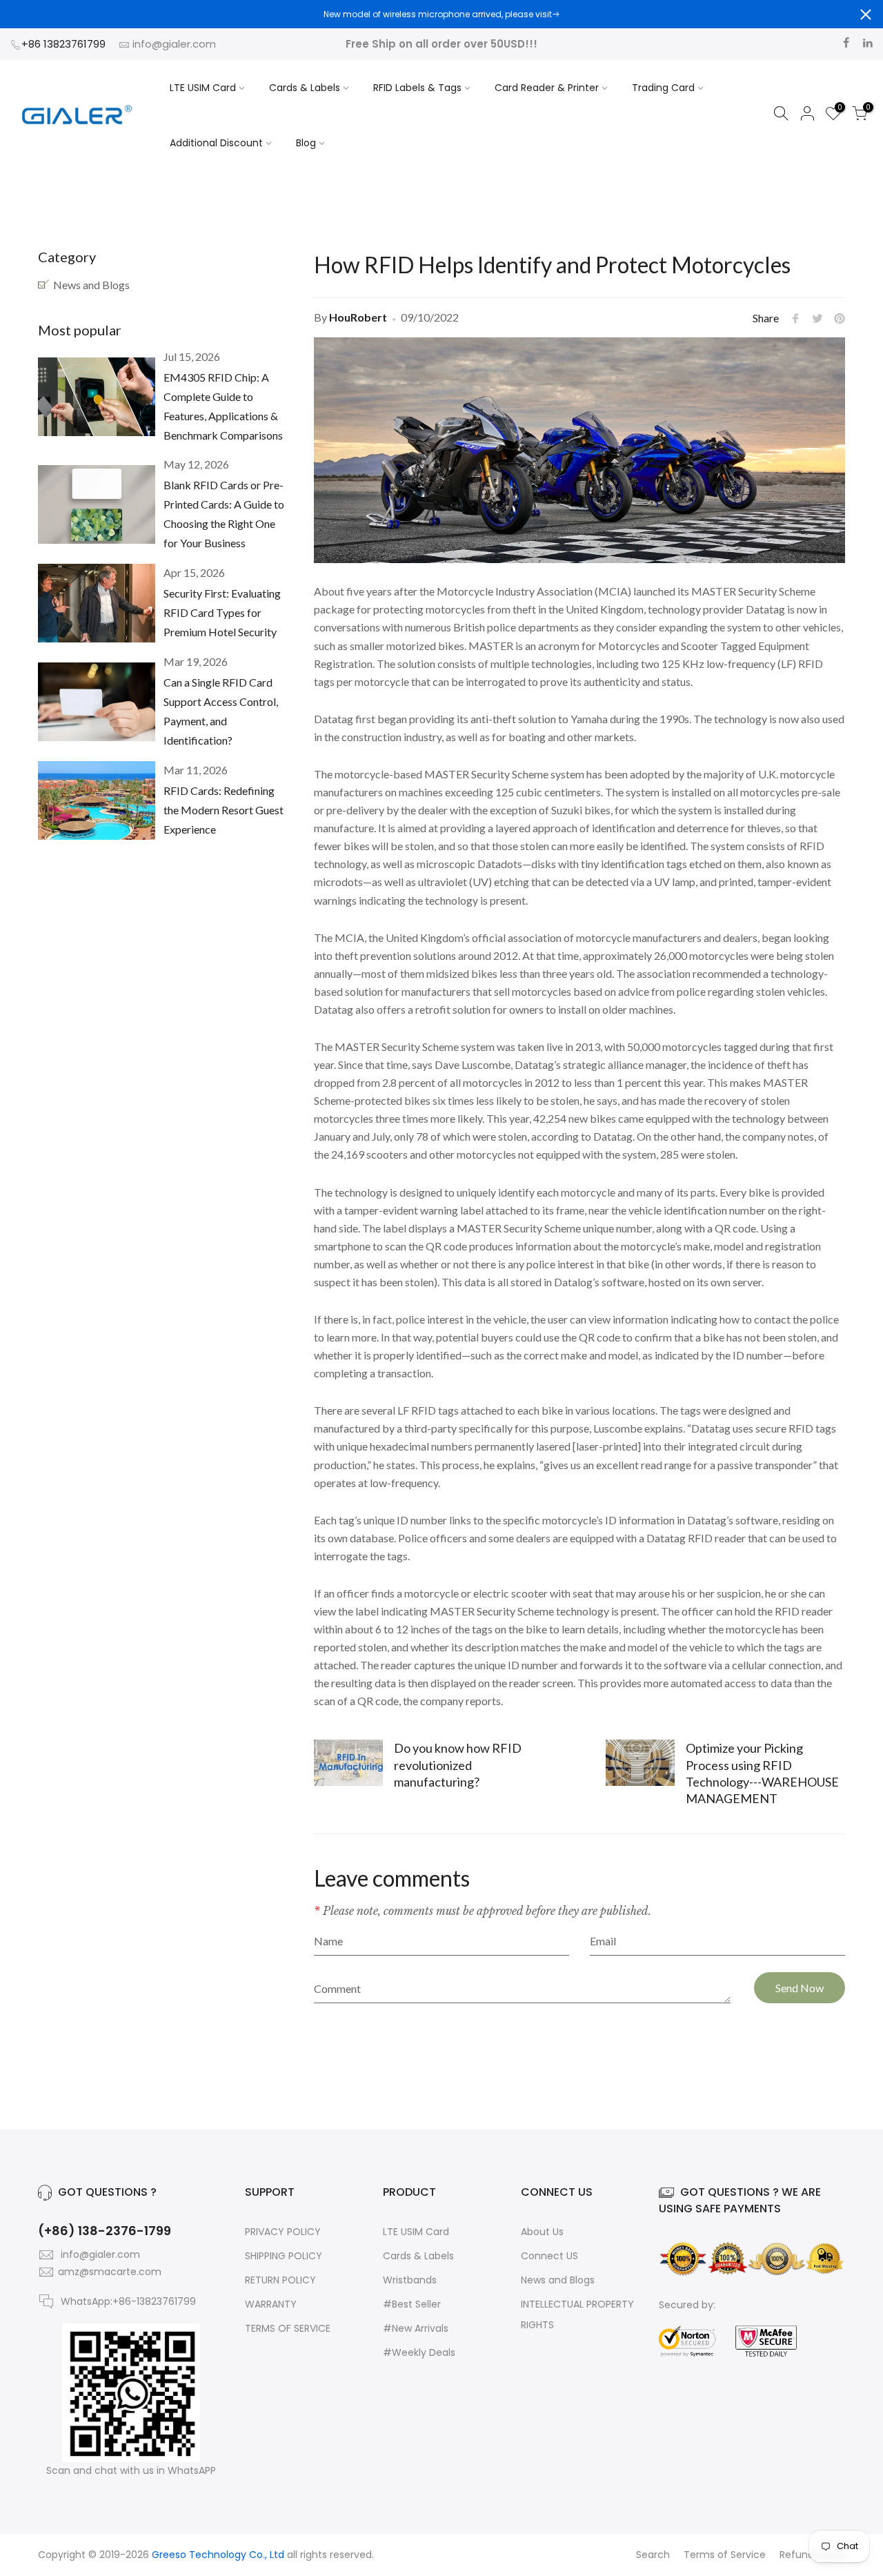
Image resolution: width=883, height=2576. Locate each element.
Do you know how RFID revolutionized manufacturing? (458, 1764)
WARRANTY (271, 2304)
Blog (306, 143)
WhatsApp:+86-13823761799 (128, 2301)
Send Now (800, 1988)
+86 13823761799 (65, 44)
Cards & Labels (305, 88)
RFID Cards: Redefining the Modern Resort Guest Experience (224, 810)
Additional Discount (216, 143)
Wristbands (410, 2280)
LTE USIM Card (203, 88)
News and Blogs (91, 285)
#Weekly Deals (419, 2352)
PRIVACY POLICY (283, 2232)
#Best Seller (412, 2304)
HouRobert (358, 317)
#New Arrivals (416, 2328)
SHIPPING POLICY (284, 2256)
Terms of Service (725, 2555)
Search (653, 2555)
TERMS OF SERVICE (288, 2328)
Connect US (549, 2256)
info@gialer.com (174, 44)
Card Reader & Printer (547, 88)
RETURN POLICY (280, 2280)
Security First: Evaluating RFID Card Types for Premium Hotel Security (222, 612)
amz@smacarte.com (110, 2272)
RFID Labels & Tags (417, 88)
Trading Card (663, 88)
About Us (542, 2232)
